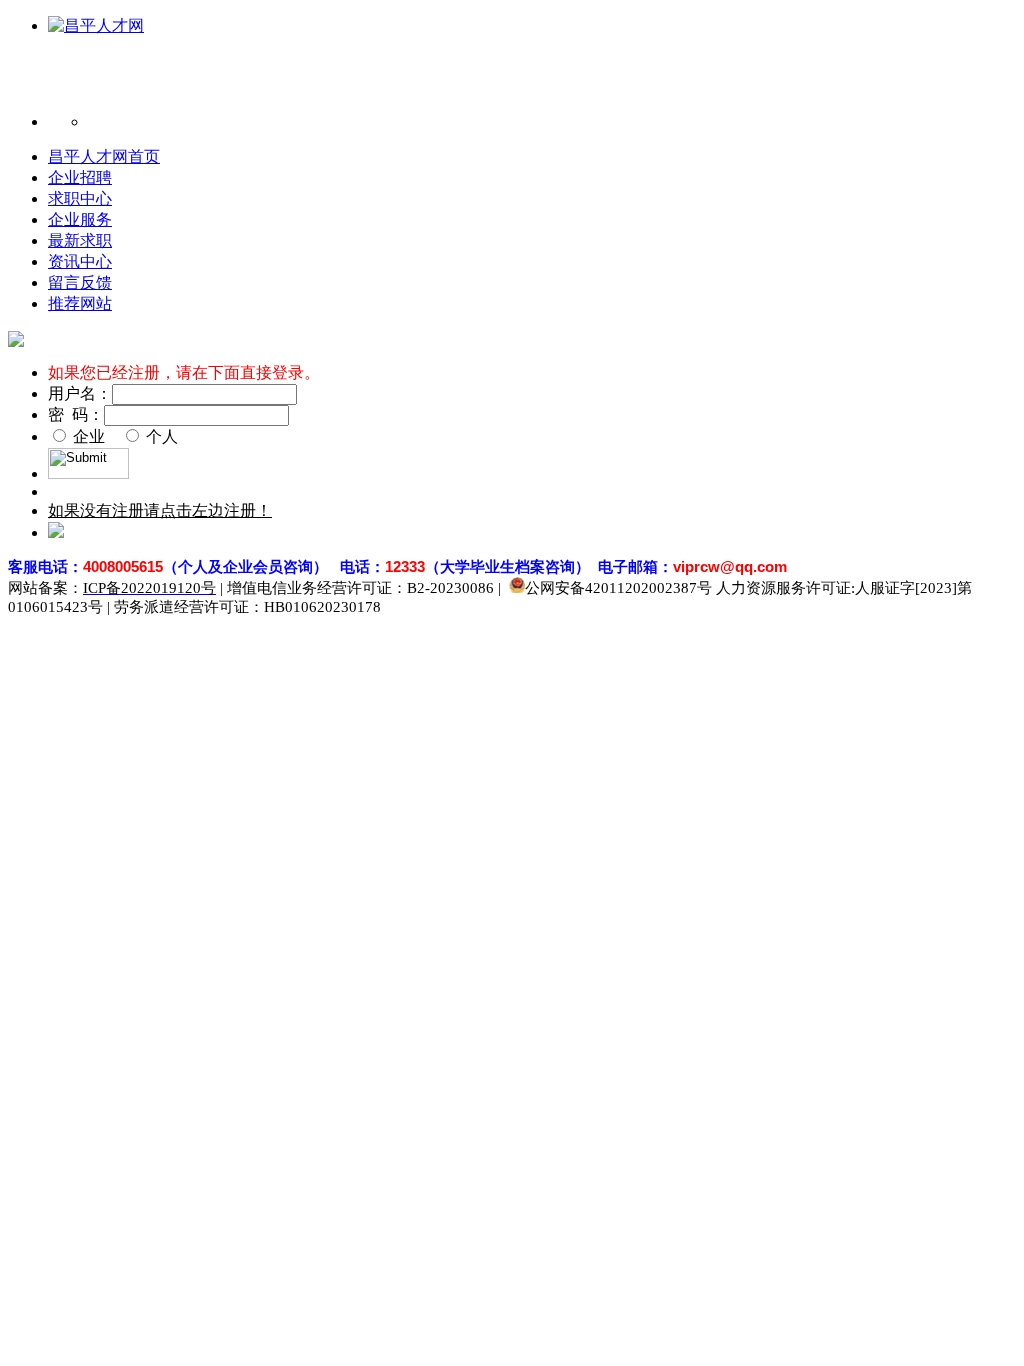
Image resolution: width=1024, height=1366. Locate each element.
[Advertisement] (452, 82)
